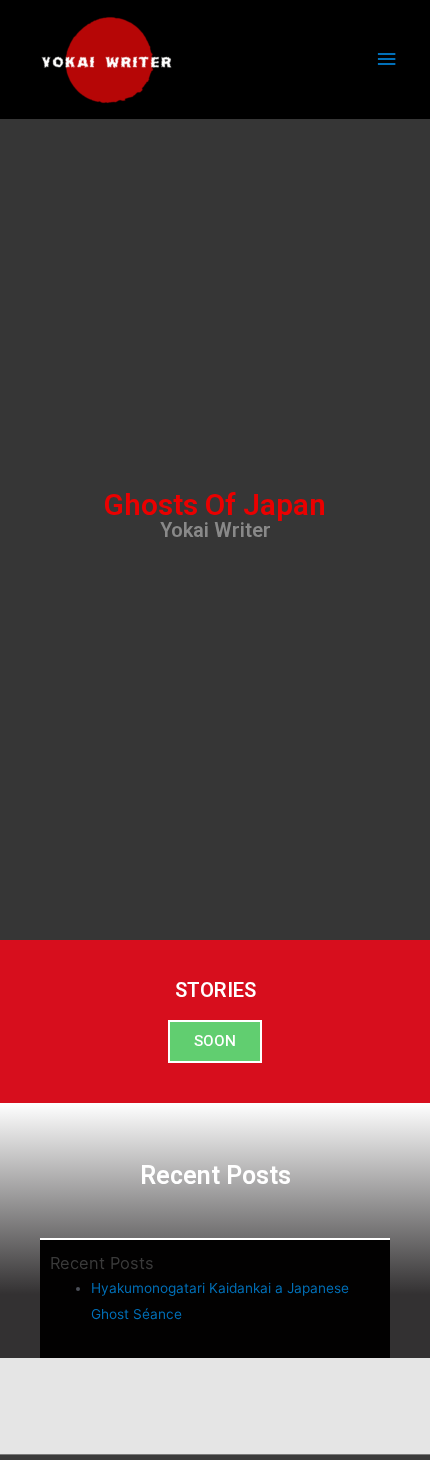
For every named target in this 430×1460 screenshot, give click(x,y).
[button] (215, 1041)
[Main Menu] (387, 59)
